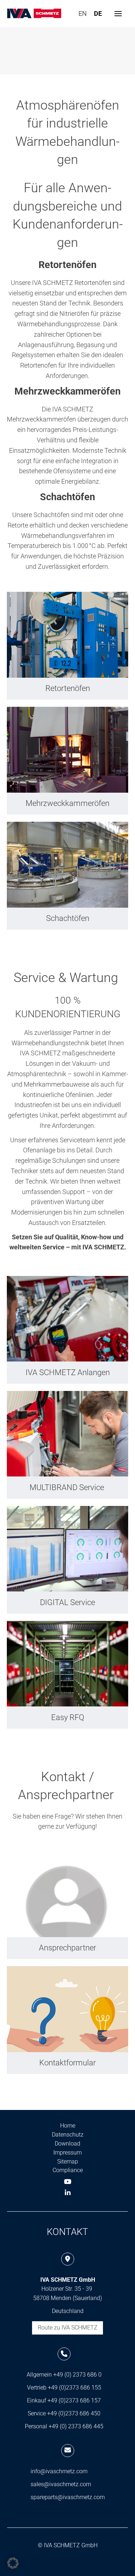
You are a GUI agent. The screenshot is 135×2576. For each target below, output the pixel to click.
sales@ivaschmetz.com (61, 2484)
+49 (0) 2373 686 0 (77, 2375)
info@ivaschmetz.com (59, 2471)
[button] (118, 14)
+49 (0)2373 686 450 (74, 2413)
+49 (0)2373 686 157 (74, 2400)
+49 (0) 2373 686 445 (76, 2426)
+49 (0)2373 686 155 (75, 2388)
